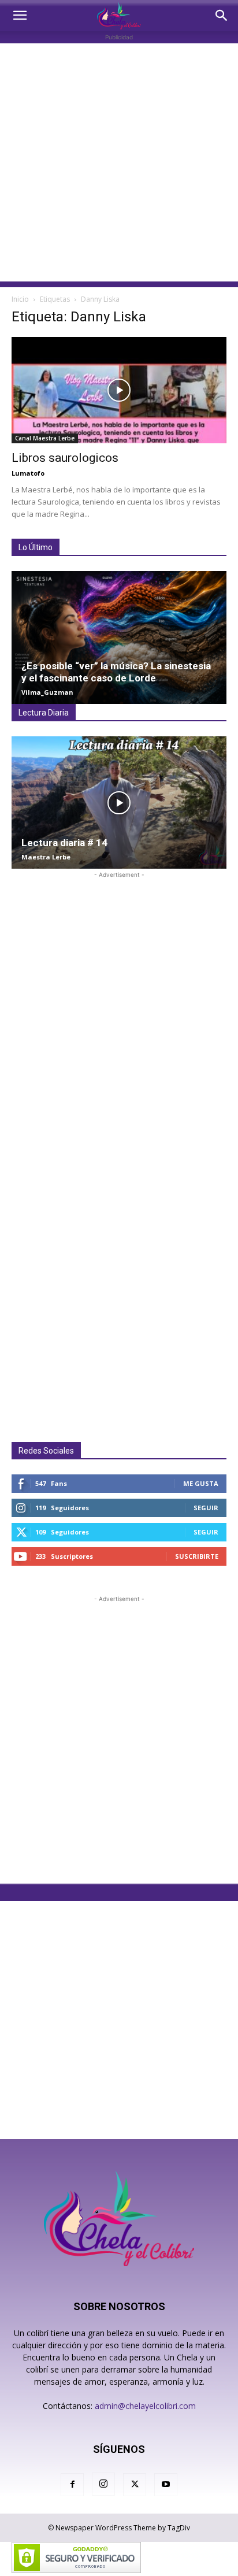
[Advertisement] (119, 162)
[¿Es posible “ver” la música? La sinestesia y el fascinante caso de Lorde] (119, 637)
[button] (20, 16)
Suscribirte (197, 1556)
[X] (135, 2485)
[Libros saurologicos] (119, 390)
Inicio (20, 299)
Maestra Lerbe (46, 857)
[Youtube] (166, 2485)
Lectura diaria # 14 (64, 843)
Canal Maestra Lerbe (45, 438)
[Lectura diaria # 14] (119, 803)
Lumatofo (28, 473)
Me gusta (201, 1483)
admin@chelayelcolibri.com (145, 2406)
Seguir (206, 1508)
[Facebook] (72, 2485)
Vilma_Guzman (47, 692)
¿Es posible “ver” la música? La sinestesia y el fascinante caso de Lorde (116, 672)
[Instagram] (103, 2484)
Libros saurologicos (65, 458)
